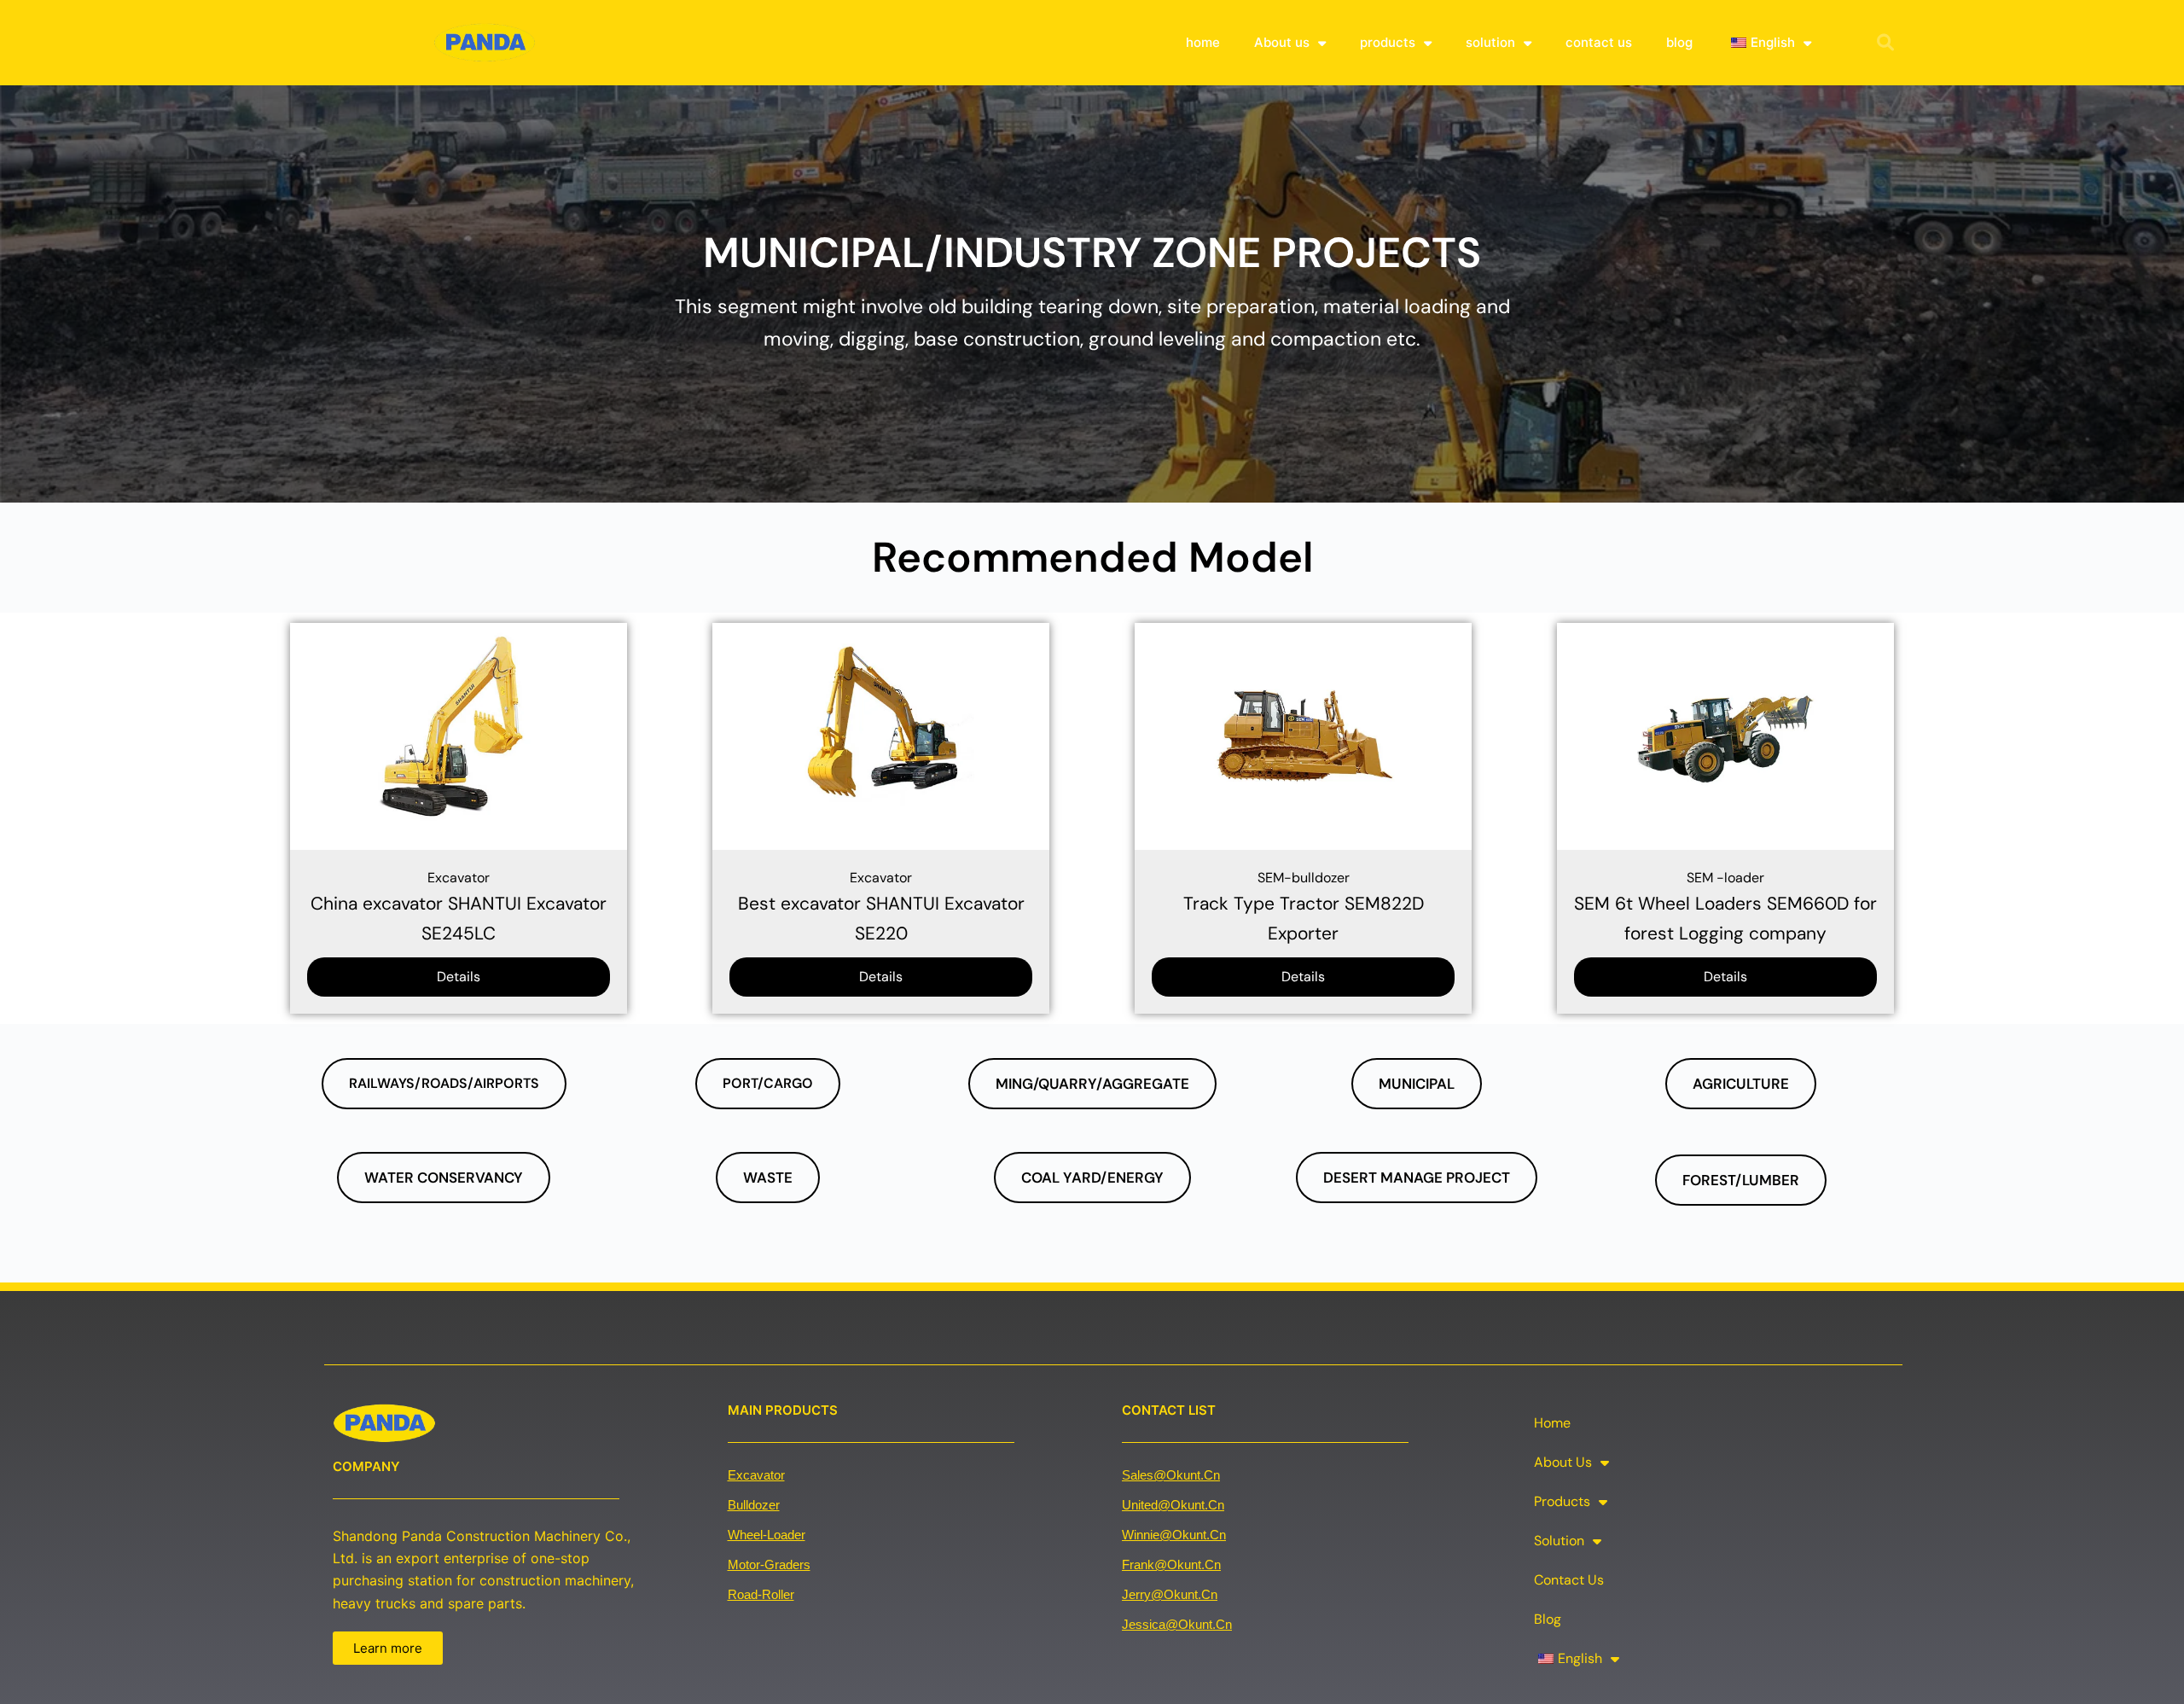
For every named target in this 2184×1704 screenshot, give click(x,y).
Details (459, 977)
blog (1679, 42)
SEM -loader (1725, 878)
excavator (756, 1475)
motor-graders (769, 1564)
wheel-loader (767, 1535)
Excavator (459, 878)
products (1388, 42)
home (1203, 42)
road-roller (761, 1594)
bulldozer (754, 1505)
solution (1490, 42)
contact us (1599, 42)
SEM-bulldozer (1304, 878)
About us (1282, 42)
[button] (1885, 43)
